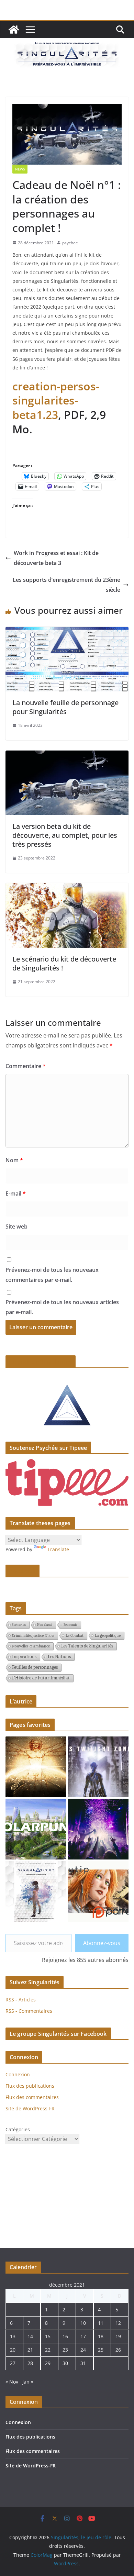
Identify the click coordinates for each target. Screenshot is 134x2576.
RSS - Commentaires (29, 2011)
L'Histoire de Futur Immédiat (41, 1678)
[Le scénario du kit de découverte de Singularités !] (67, 888)
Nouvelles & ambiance (31, 1646)
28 (30, 2363)
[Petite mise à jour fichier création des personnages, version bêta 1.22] (36, 1891)
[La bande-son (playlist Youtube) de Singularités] (98, 1829)
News (20, 169)
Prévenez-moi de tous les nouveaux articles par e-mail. (62, 1307)
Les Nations (59, 1657)
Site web (16, 1226)
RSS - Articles (21, 2000)
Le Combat (75, 1635)
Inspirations (24, 1657)
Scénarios (19, 1625)
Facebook (23, 1571)
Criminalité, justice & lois (33, 1635)
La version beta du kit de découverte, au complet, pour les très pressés (65, 835)
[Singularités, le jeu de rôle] (14, 30)
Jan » (28, 2382)
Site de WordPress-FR (30, 2108)
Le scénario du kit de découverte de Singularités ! (64, 963)
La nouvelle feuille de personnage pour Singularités (65, 707)
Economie (70, 1625)
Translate (58, 1549)
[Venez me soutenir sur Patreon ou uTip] (98, 1891)
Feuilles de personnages (35, 1667)
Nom (14, 1160)
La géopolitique (108, 1635)
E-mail (16, 1193)
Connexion (18, 2074)
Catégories (18, 2129)
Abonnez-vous (102, 1943)
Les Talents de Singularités (87, 1646)
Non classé (45, 1625)
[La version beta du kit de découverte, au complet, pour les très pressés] (67, 755)
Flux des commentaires (32, 2097)
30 (65, 2363)
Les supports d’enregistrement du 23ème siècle (66, 585)
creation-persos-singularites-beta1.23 (56, 400)
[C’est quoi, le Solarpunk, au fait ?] (36, 1829)
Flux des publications (30, 2086)
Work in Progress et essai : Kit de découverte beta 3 (56, 558)
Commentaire (26, 1066)
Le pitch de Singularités (41, 1362)
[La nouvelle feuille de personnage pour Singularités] (67, 632)
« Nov (12, 2382)
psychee (70, 243)
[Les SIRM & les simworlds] (36, 1767)
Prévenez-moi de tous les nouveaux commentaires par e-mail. (52, 1275)
